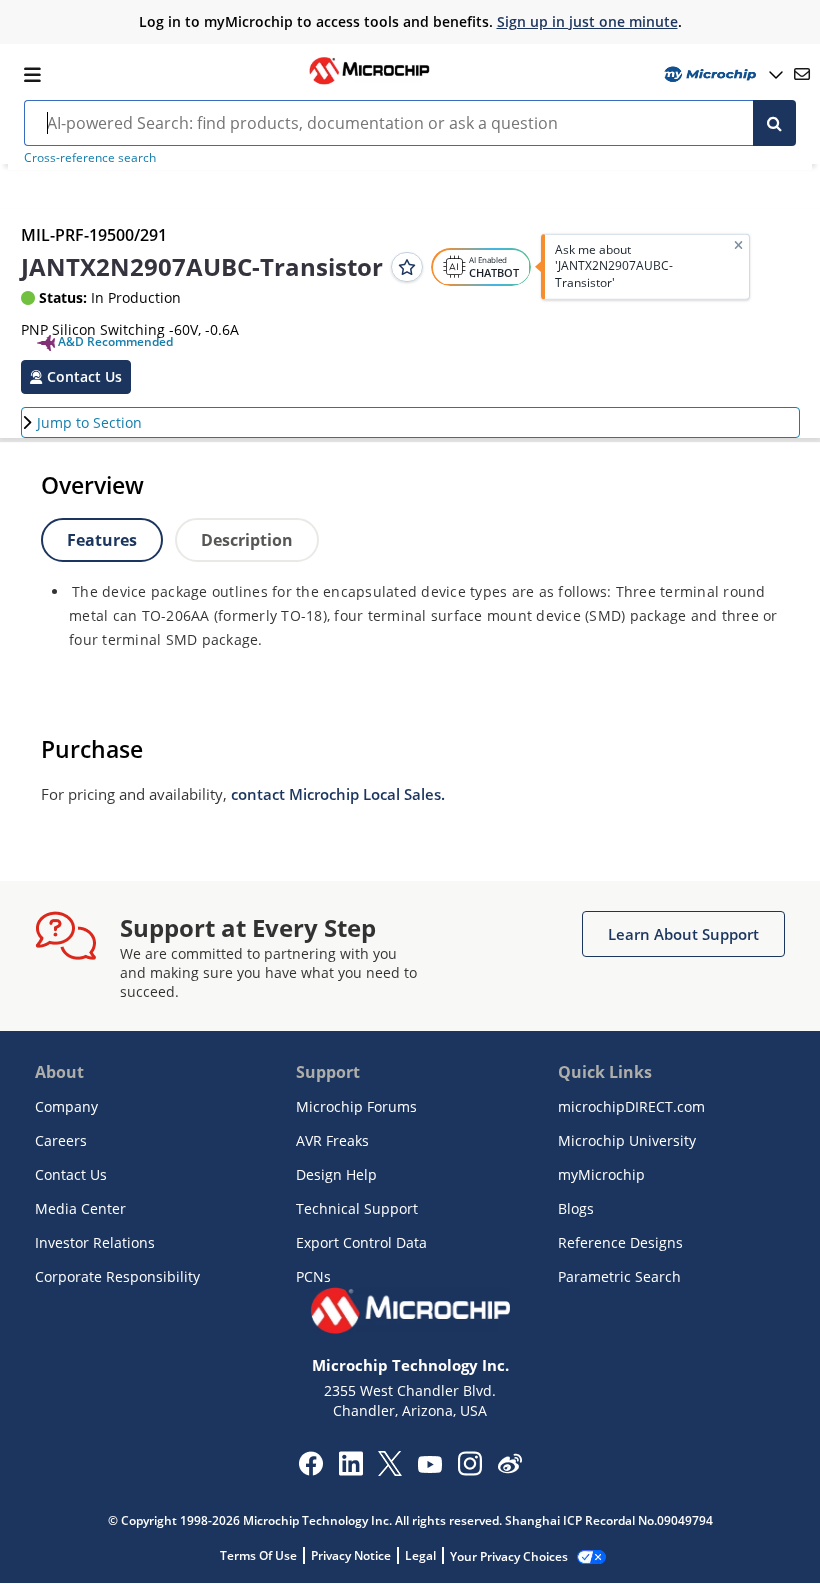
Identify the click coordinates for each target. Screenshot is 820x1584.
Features (102, 540)
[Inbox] (802, 74)
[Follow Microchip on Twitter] (390, 1470)
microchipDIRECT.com (631, 1106)
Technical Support (357, 1208)
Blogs (576, 1208)
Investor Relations (95, 1242)
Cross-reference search (90, 157)
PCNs (313, 1276)
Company (66, 1106)
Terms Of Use (258, 1555)
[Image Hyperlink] (369, 82)
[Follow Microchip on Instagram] (469, 1470)
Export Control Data (361, 1242)
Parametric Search (619, 1276)
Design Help (336, 1174)
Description (247, 540)
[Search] (774, 123)
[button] (76, 377)
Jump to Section (89, 422)
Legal (420, 1555)
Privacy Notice (351, 1555)
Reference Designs (620, 1242)
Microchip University (627, 1140)
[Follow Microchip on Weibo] (509, 1468)
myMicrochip (601, 1174)
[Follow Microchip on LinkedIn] (350, 1470)
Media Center (80, 1208)
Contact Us (71, 1174)
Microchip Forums (356, 1106)
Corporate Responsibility (117, 1276)
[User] (721, 74)
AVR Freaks (332, 1140)
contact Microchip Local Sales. (338, 794)
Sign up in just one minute (587, 21)
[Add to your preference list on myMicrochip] (407, 267)
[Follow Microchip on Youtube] (429, 1467)
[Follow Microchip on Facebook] (310, 1470)
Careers (61, 1140)
